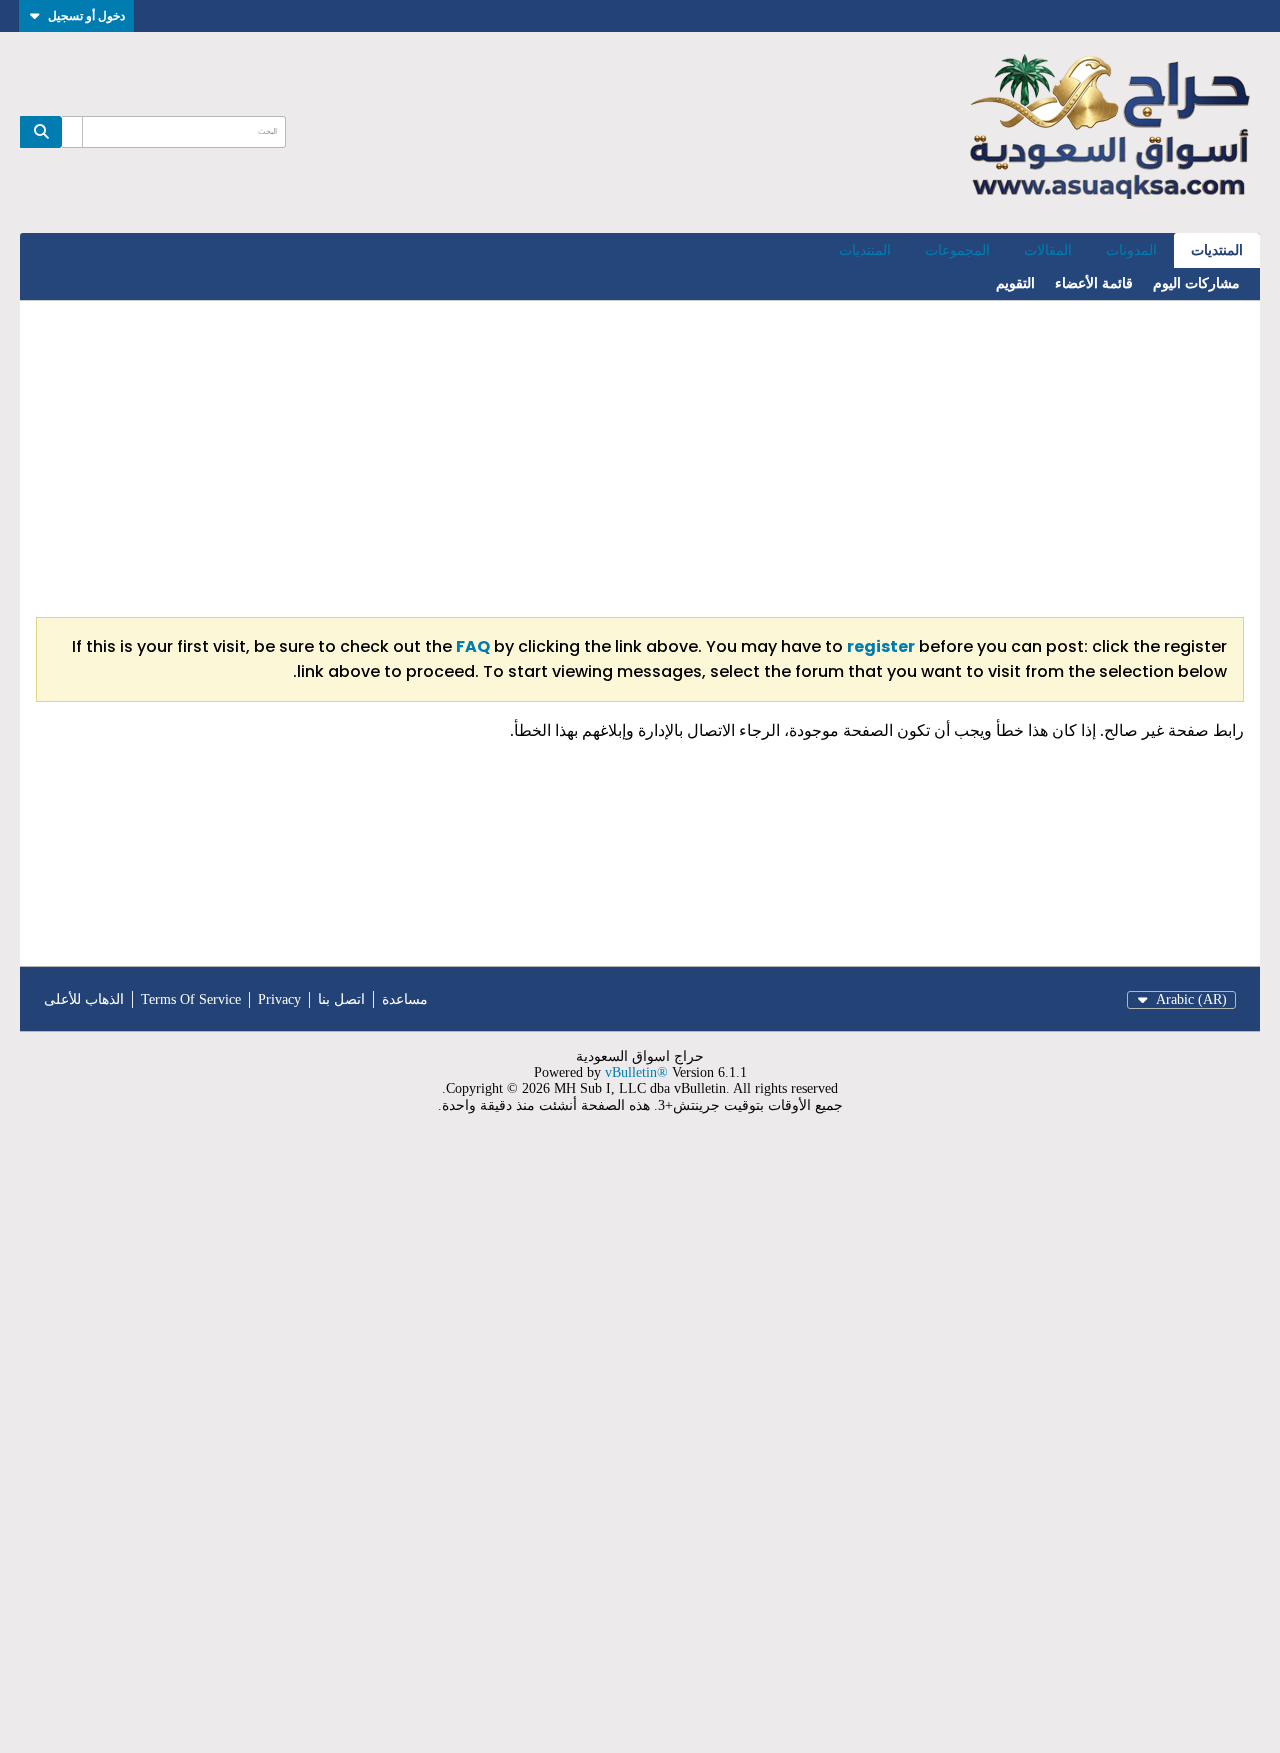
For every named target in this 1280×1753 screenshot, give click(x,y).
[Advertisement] (640, 459)
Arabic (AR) (1191, 999)
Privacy (279, 999)
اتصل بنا (341, 999)
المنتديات (1217, 250)
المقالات (1048, 250)
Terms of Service (191, 999)
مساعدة (405, 999)
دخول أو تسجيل (86, 15)
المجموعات (957, 250)
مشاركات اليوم (1196, 283)
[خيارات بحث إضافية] (72, 132)
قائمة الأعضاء (1094, 283)
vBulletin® (636, 1072)
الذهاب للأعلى (84, 999)
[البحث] (41, 132)
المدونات (1131, 250)
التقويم (1015, 283)
